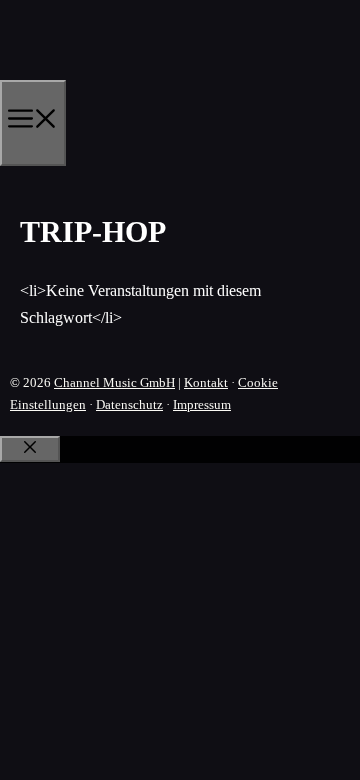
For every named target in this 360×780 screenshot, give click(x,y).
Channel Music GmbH (114, 382)
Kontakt (206, 382)
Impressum (202, 404)
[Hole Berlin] (95, 73)
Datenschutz (129, 404)
